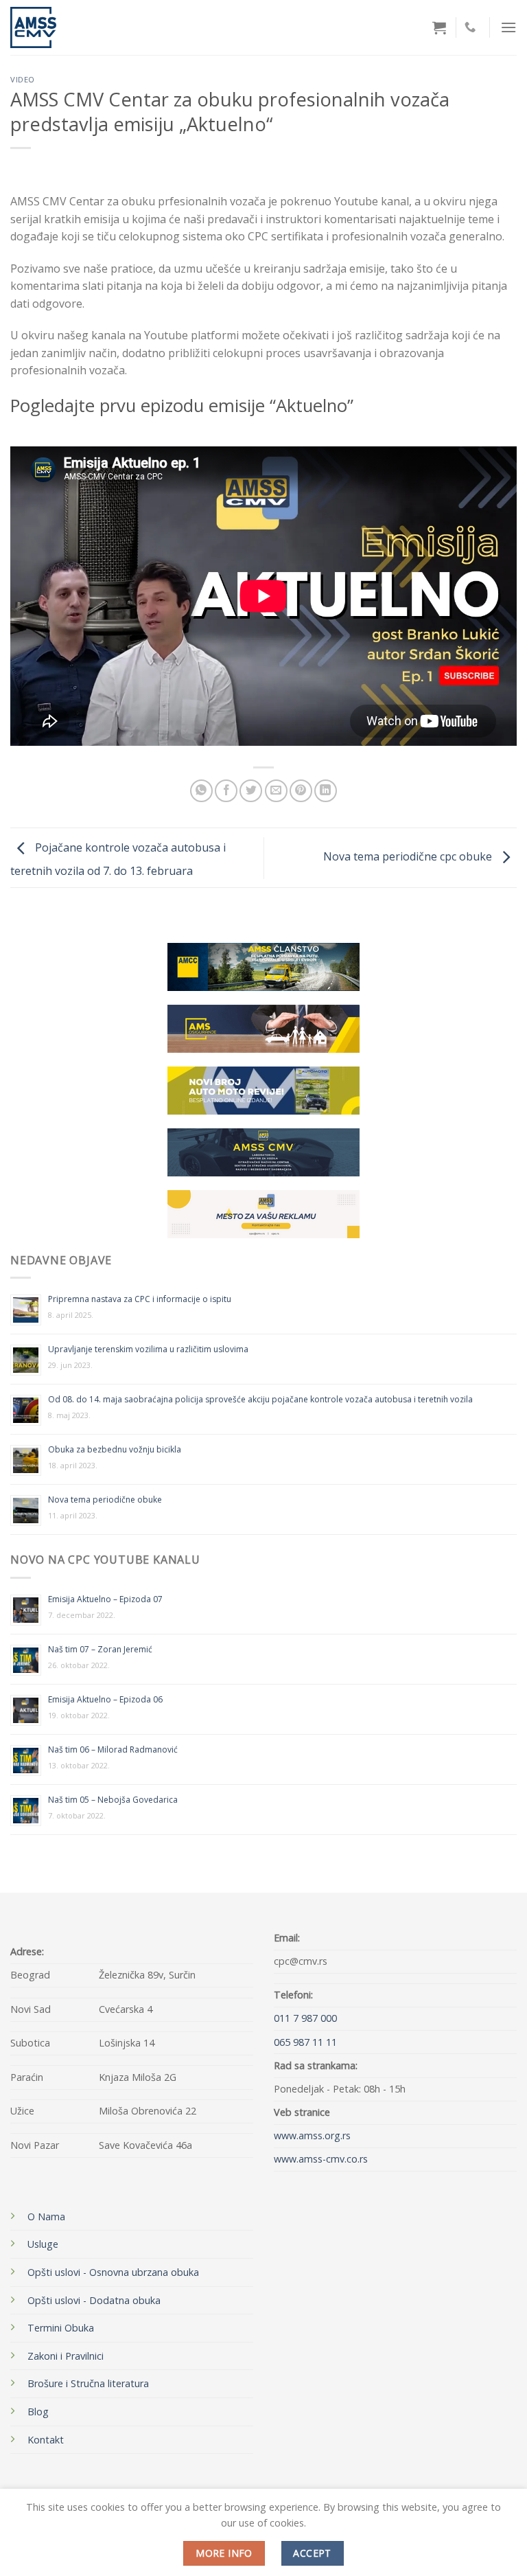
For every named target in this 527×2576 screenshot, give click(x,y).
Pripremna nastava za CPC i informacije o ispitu (140, 1299)
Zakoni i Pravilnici (66, 2356)
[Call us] (470, 27)
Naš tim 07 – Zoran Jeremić (100, 1649)
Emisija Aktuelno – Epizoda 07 (105, 1599)
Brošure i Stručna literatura (88, 2383)
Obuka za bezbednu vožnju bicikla (115, 1449)
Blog (38, 2412)
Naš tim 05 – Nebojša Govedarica (113, 1800)
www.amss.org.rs (312, 2135)
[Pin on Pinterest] (301, 791)
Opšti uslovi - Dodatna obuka (94, 2300)
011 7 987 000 (305, 2018)
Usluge (43, 2244)
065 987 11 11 (305, 2042)
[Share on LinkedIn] (326, 791)
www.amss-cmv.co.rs (321, 2159)
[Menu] (508, 27)
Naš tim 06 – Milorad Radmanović (113, 1749)
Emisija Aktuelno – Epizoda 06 (105, 1699)
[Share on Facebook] (226, 791)
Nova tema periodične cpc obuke (409, 856)
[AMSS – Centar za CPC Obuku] (48, 27)
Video (23, 79)
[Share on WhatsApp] (201, 791)
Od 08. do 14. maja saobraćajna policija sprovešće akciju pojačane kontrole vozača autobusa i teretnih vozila (260, 1399)
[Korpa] (439, 27)
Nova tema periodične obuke (105, 1500)
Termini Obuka (61, 2328)
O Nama (46, 2216)
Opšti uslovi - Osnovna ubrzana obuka (113, 2272)
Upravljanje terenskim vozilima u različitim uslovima (148, 1349)
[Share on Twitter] (251, 791)
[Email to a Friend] (276, 791)
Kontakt (46, 2440)
